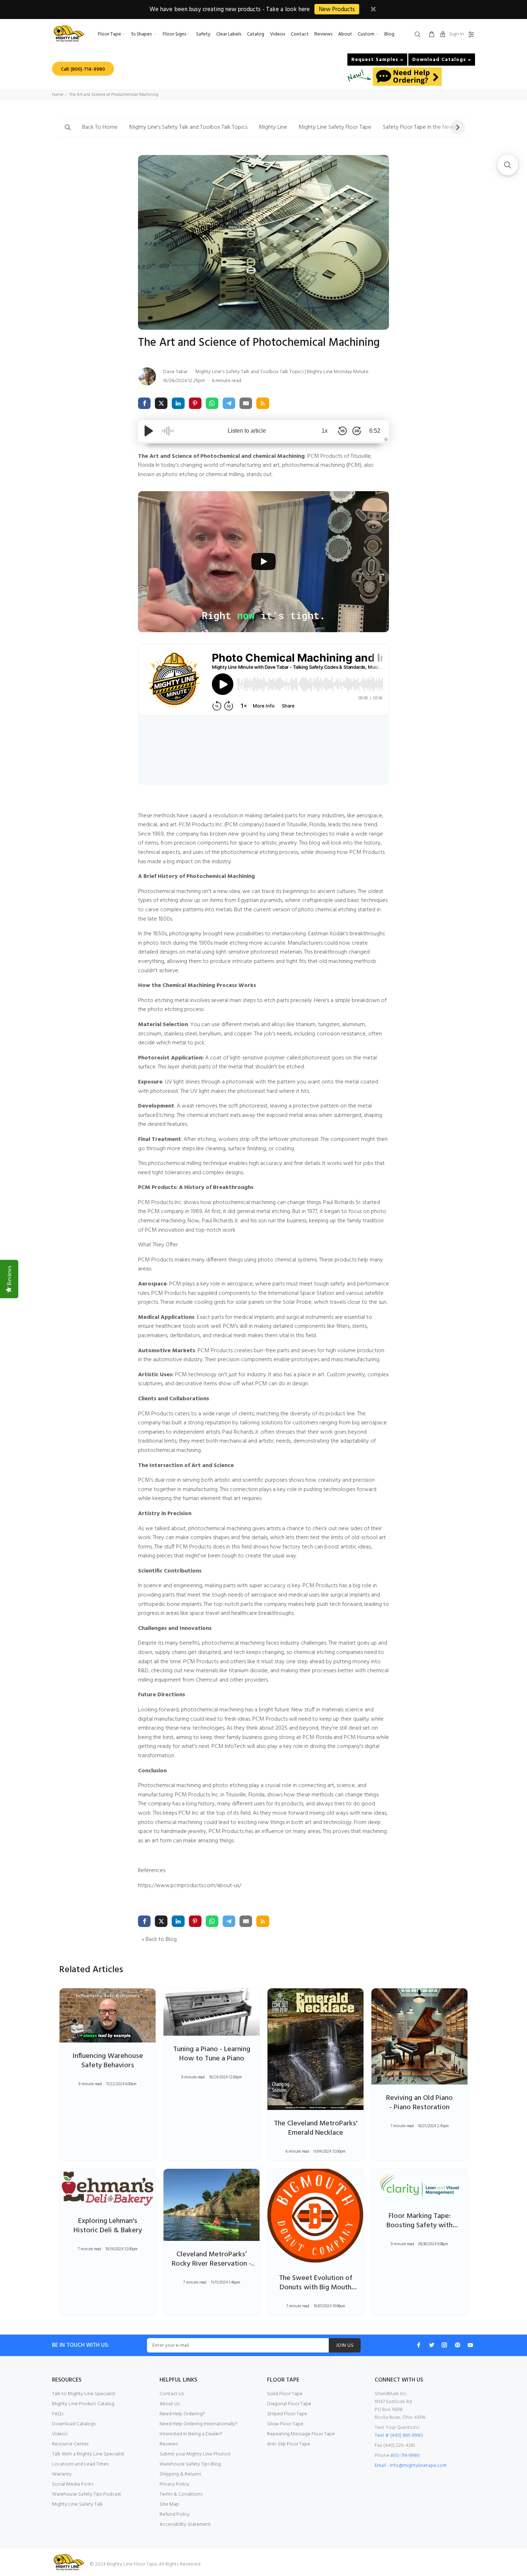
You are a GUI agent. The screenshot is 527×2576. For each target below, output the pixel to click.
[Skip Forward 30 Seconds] (357, 431)
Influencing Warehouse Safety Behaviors (108, 2061)
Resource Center (70, 2444)
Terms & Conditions (181, 2494)
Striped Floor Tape (287, 2414)
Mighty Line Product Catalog (83, 2404)
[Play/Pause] (149, 431)
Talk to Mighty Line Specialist (84, 2394)
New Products (337, 10)
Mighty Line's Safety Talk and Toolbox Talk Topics (188, 127)
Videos (60, 2434)
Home (58, 95)
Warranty (62, 2474)
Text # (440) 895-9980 (399, 2436)
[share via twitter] (161, 403)
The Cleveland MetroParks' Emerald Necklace (316, 2128)
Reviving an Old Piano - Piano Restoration (419, 2103)
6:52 (375, 431)
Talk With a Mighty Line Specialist (88, 2454)
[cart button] (432, 35)
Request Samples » (377, 60)
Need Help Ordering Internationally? (199, 2424)
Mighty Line (273, 127)
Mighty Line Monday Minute (338, 372)
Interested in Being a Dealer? (191, 2434)
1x (325, 431)
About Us (170, 2404)
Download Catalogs (74, 2424)
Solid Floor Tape (285, 2394)
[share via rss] (263, 403)
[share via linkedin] (178, 403)
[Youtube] (470, 2345)
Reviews (169, 2444)
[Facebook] (419, 2345)
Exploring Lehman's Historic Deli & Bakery (108, 2226)
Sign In (457, 34)
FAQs (58, 2414)
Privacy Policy (174, 2484)
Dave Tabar (176, 372)
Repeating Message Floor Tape (301, 2434)
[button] (68, 128)
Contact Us (172, 2394)
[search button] (419, 35)
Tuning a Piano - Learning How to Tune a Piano (212, 2054)
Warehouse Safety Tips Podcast (87, 2494)
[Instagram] (445, 2345)
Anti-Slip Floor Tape (289, 2444)
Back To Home (100, 127)
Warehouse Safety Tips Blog (190, 2464)
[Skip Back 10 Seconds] (342, 431)
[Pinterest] (457, 2345)
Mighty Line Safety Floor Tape (335, 127)
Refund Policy (175, 2514)
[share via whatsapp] (212, 403)
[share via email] (246, 403)
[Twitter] (432, 2345)
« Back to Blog (159, 1940)
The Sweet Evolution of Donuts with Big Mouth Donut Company (316, 2288)
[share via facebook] (144, 403)
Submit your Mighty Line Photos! (195, 2454)
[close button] (373, 10)
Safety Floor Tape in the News (419, 127)
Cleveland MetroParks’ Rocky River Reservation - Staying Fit (212, 2264)
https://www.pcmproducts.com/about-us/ (190, 1886)
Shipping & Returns (180, 2474)
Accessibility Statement (185, 2525)
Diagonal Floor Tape (289, 2404)
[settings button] (470, 35)
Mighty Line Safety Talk (77, 2504)
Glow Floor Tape (285, 2424)
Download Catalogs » (442, 60)
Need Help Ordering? (182, 2414)
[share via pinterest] (195, 403)
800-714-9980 (405, 2456)
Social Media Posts (73, 2484)
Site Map (169, 2504)
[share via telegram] (229, 403)
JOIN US (345, 2345)
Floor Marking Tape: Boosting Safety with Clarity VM (419, 2225)
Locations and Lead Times (80, 2464)
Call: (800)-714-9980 (83, 69)
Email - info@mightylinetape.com (411, 2466)
